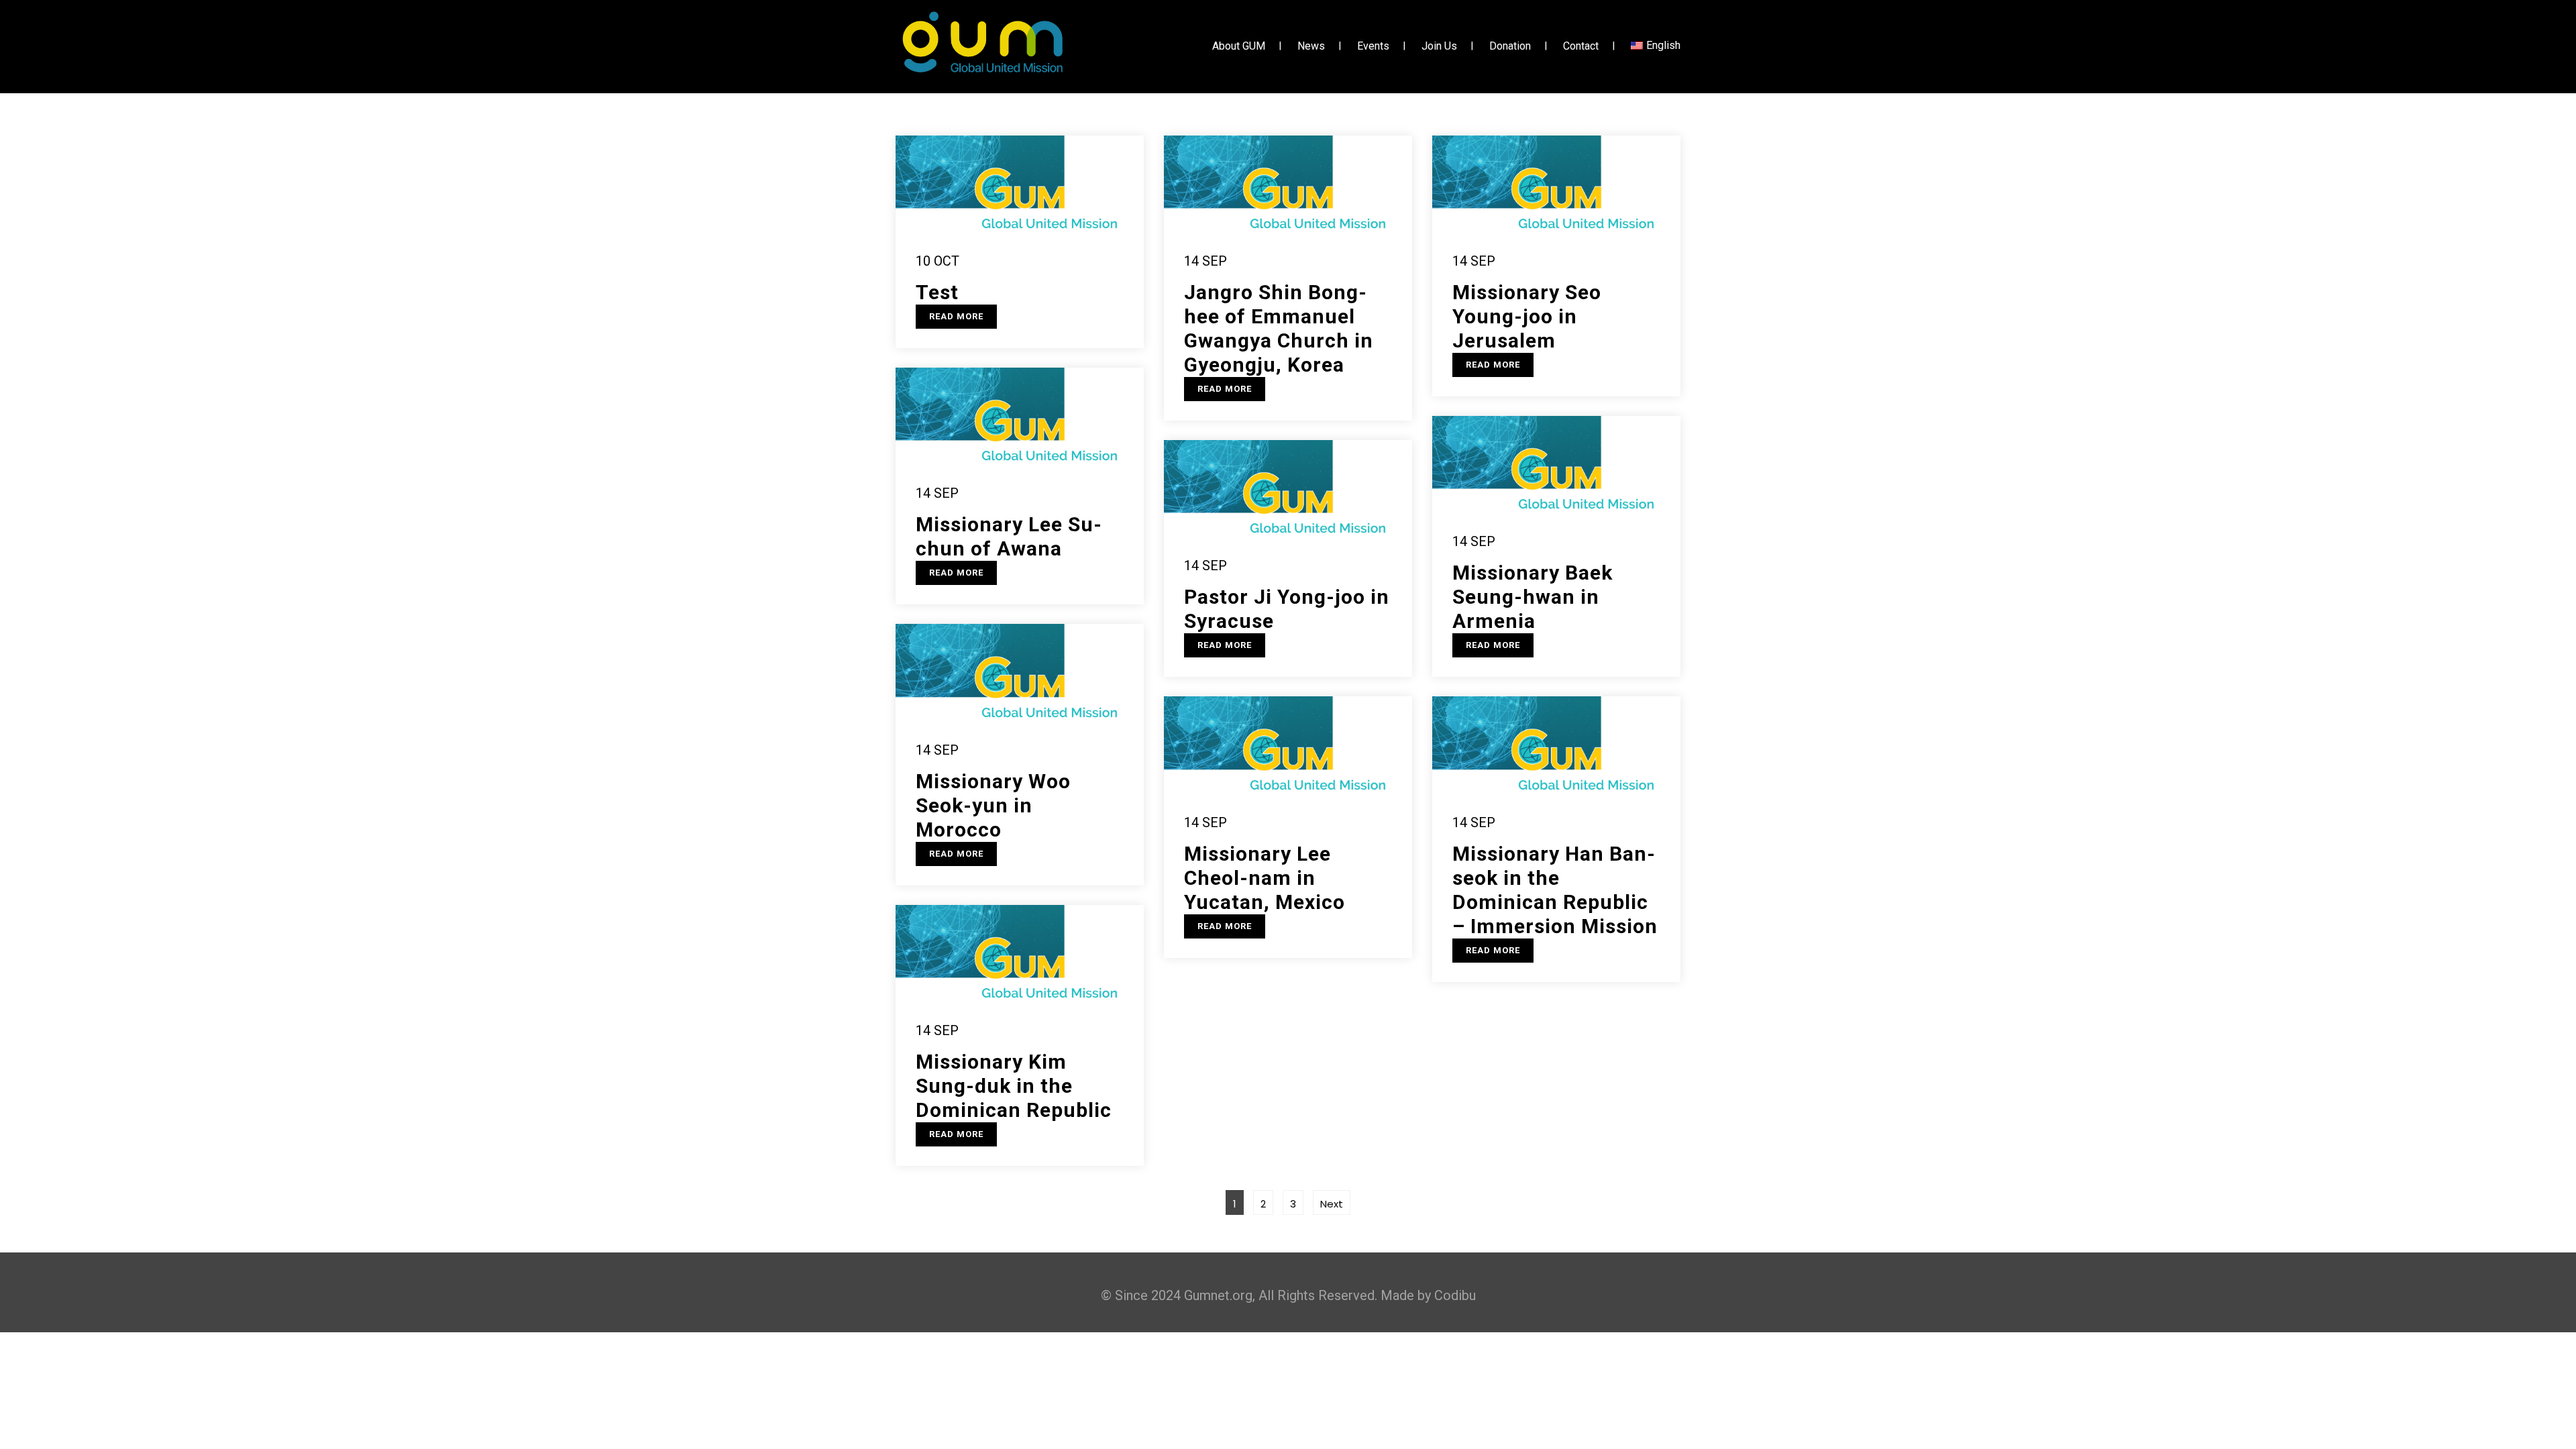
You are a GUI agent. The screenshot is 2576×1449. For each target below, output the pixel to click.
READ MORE (956, 316)
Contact (1581, 47)
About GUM (1239, 47)
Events (1373, 47)
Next (1332, 1204)
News (1311, 47)
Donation (1510, 47)
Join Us (1439, 47)
